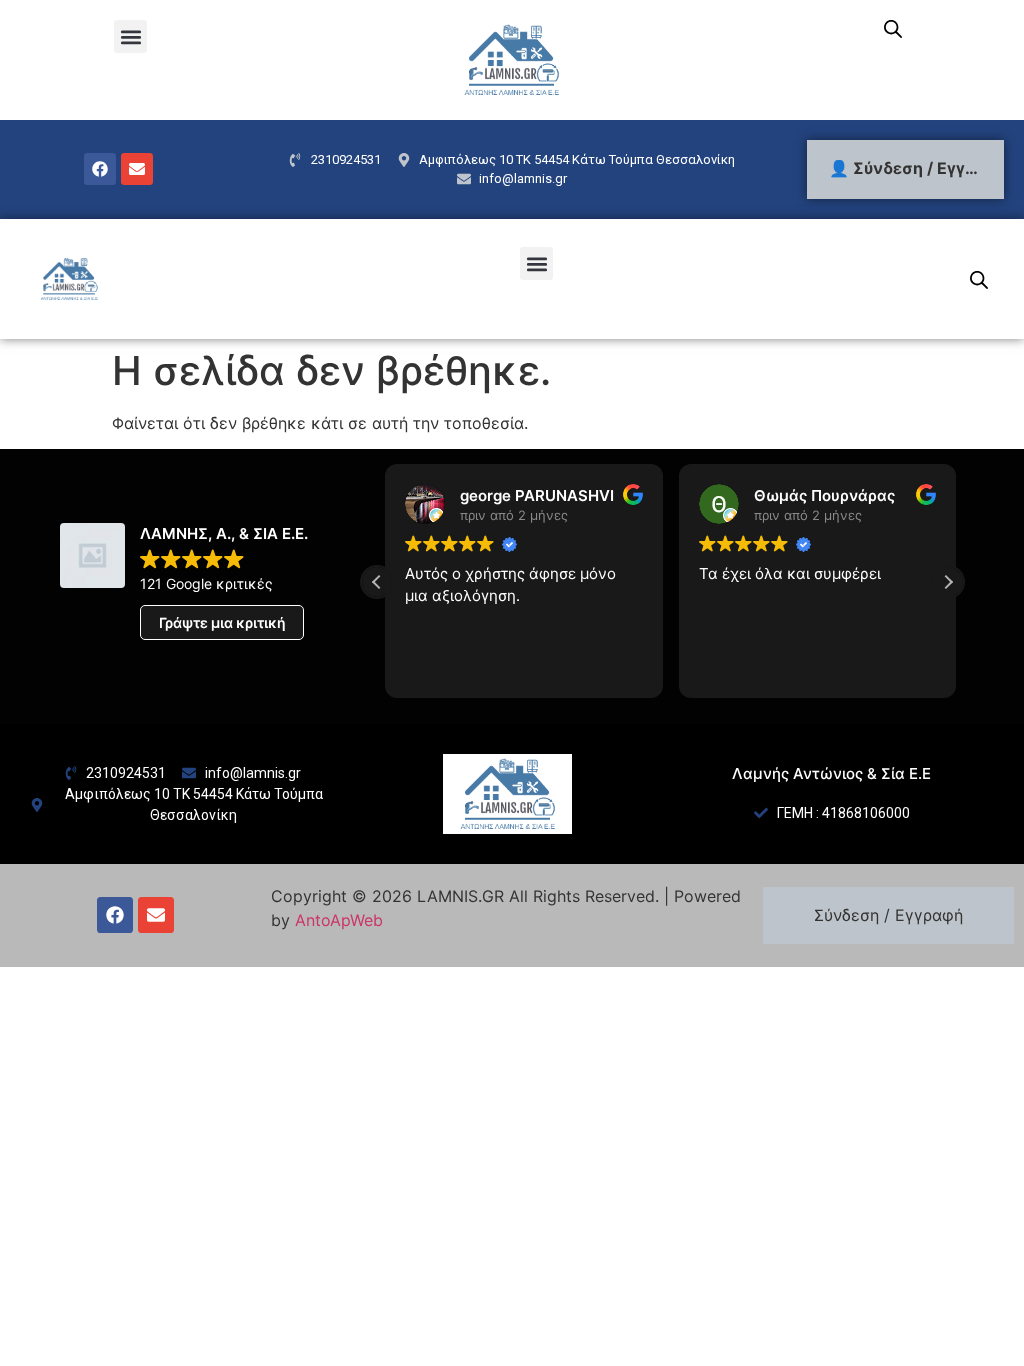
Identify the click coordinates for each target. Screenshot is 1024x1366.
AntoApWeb (339, 920)
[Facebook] (100, 169)
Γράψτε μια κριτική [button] (222, 622)
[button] (130, 36)
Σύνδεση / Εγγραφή (888, 915)
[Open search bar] (893, 28)
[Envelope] (137, 169)
